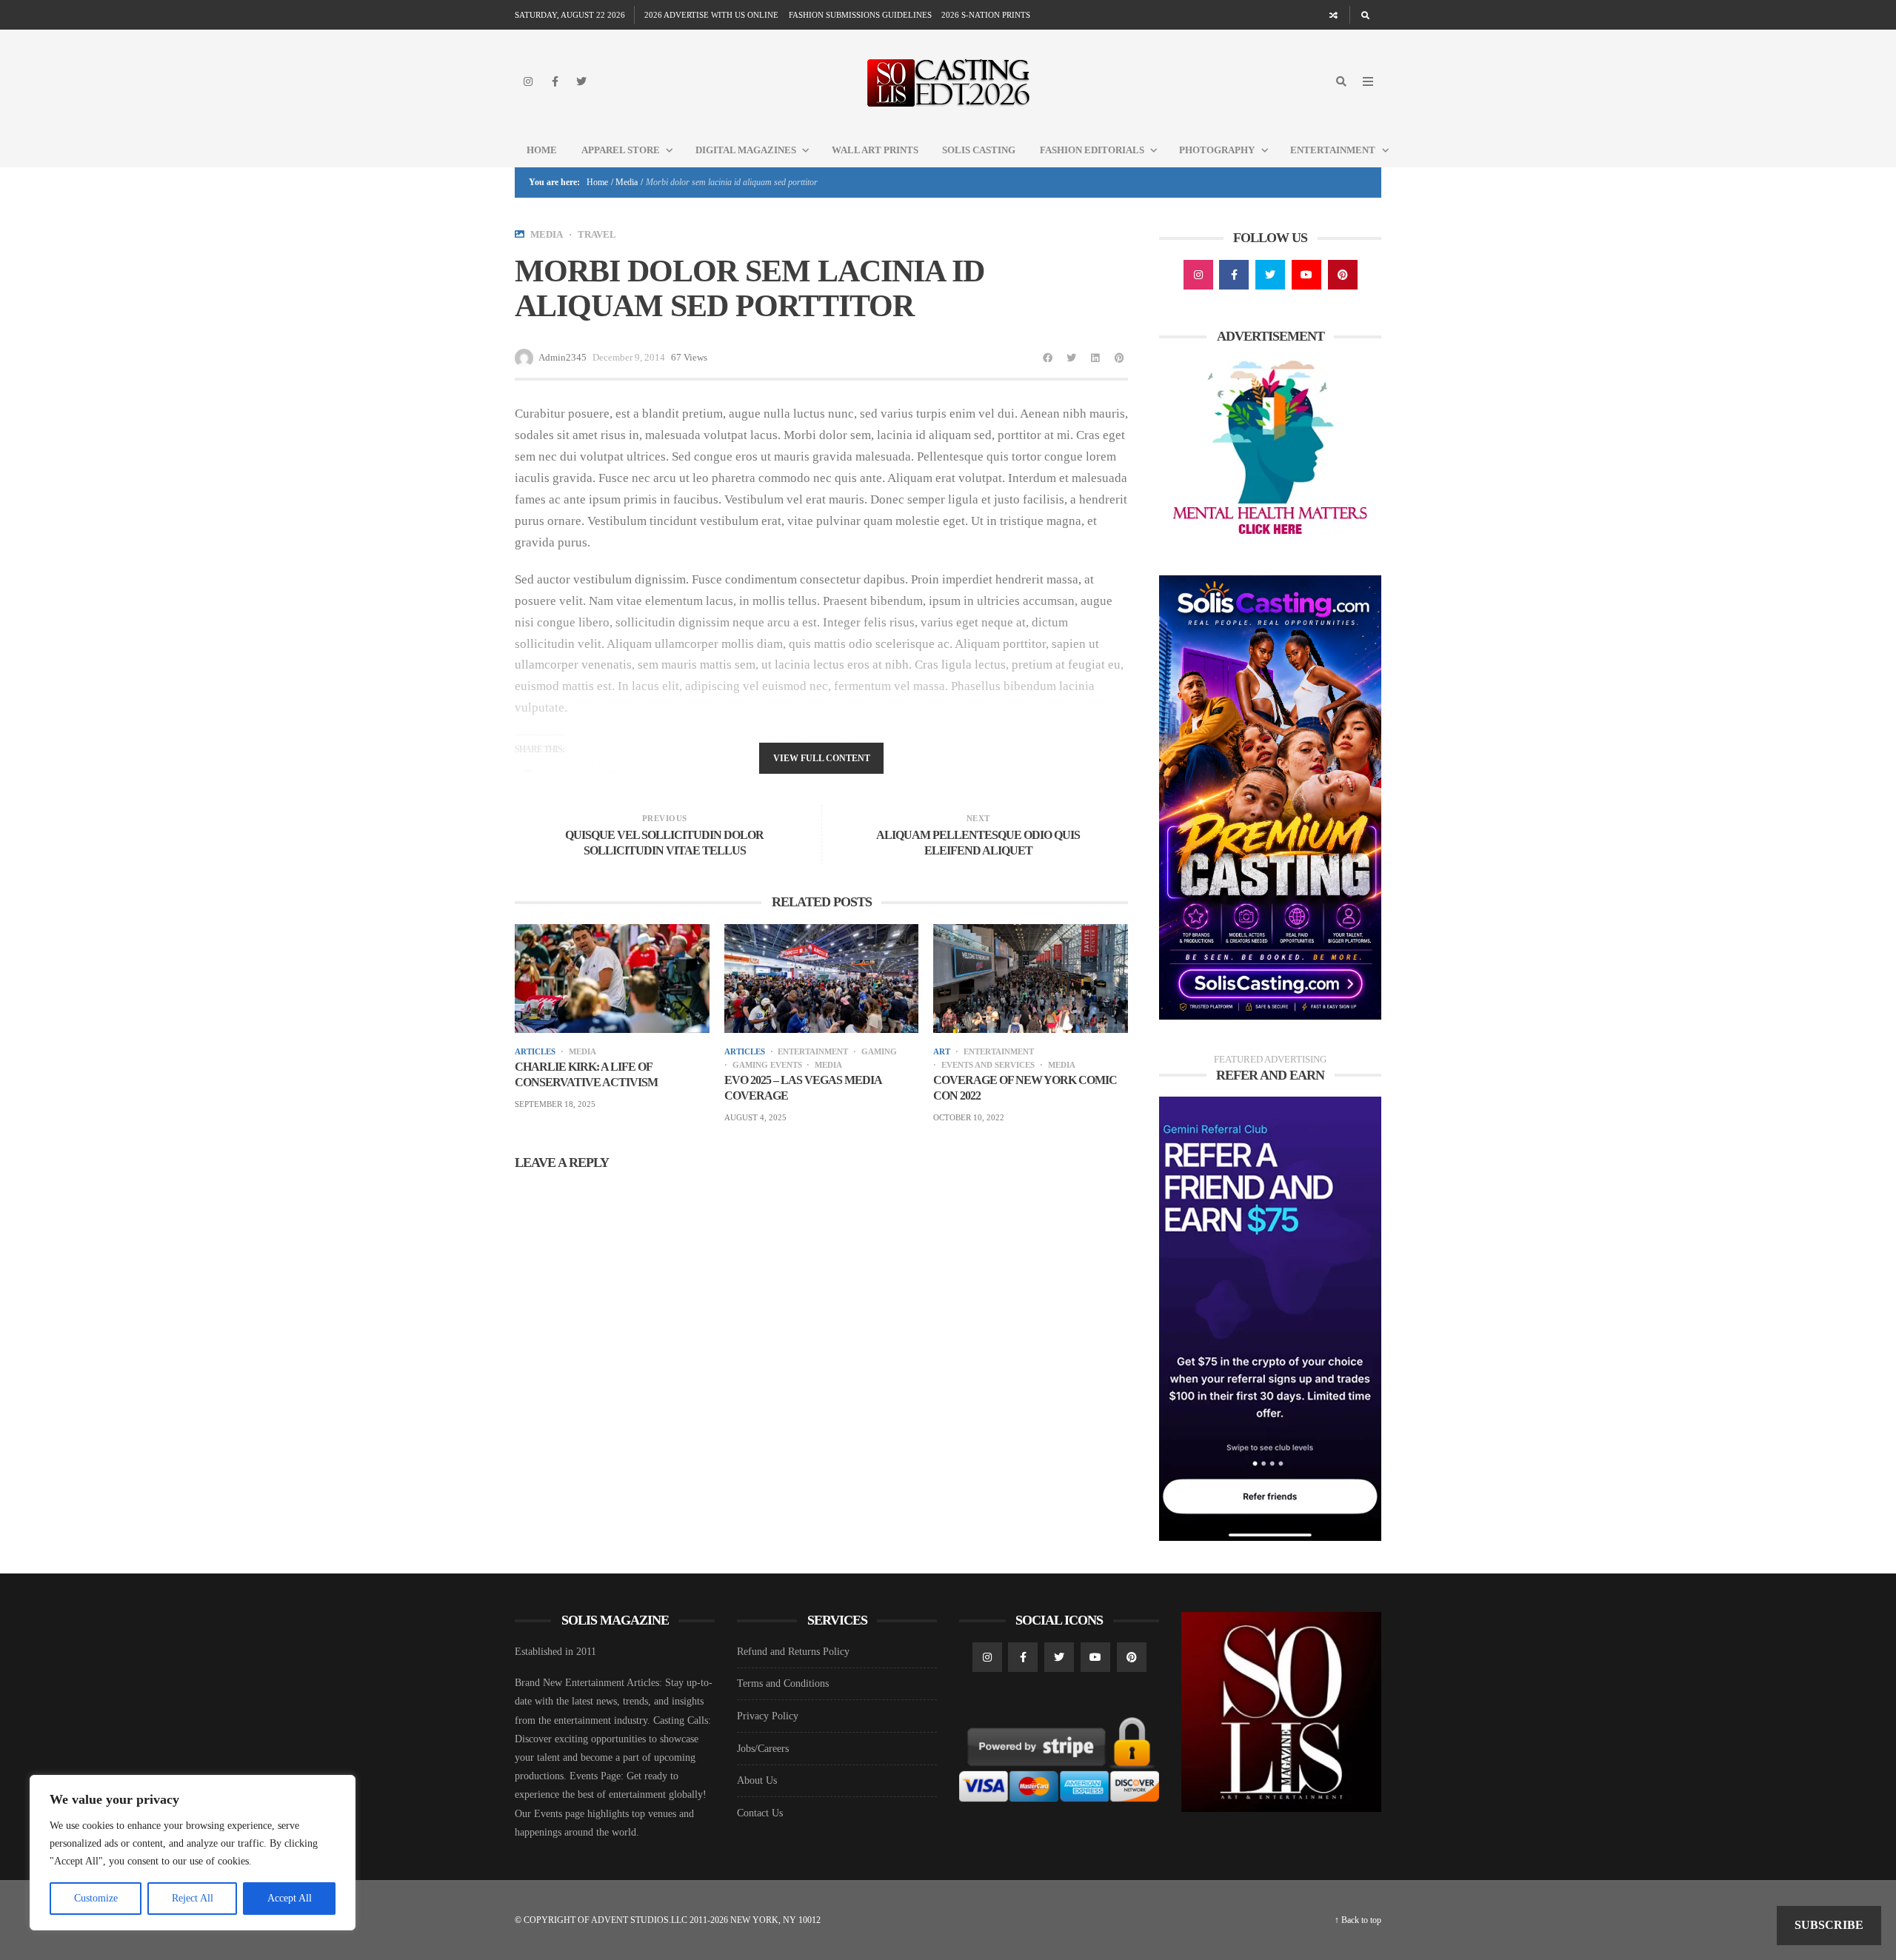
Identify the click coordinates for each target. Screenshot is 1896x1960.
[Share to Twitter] (1072, 358)
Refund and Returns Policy (793, 1652)
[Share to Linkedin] (1095, 358)
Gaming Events (767, 1065)
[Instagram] (528, 81)
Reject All (193, 1898)
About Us (757, 1780)
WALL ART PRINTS (875, 150)
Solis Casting (979, 150)
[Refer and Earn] (1270, 1318)
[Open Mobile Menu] (1368, 81)
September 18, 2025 (555, 1104)
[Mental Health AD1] (1270, 450)
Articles (535, 1052)
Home (542, 150)
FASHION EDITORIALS (1092, 150)
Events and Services (988, 1065)
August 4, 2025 (755, 1117)
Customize (96, 1898)
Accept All (290, 1898)
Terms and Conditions (783, 1683)
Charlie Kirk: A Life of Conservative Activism (586, 1074)
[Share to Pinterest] (1119, 358)
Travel (597, 234)
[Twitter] (581, 81)
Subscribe (1829, 1925)
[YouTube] (1306, 275)
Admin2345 (563, 357)
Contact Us (760, 1813)
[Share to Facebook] (1048, 358)
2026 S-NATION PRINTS (986, 15)
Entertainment (1333, 150)
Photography (1217, 150)
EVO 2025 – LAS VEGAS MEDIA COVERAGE (803, 1088)
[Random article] (1334, 15)
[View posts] (520, 234)
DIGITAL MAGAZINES (746, 150)
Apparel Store (621, 150)
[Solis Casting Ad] (1270, 796)
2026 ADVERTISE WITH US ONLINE (711, 15)
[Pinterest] (1343, 275)
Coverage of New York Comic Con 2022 (1025, 1088)
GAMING (879, 1052)
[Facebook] (555, 81)
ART (942, 1052)
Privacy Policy (768, 1716)
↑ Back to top (1358, 1920)
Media (627, 182)
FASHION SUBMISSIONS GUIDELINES (860, 15)
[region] (193, 1853)
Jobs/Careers (763, 1749)
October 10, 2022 (969, 1117)
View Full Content (822, 758)
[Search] (1365, 15)
